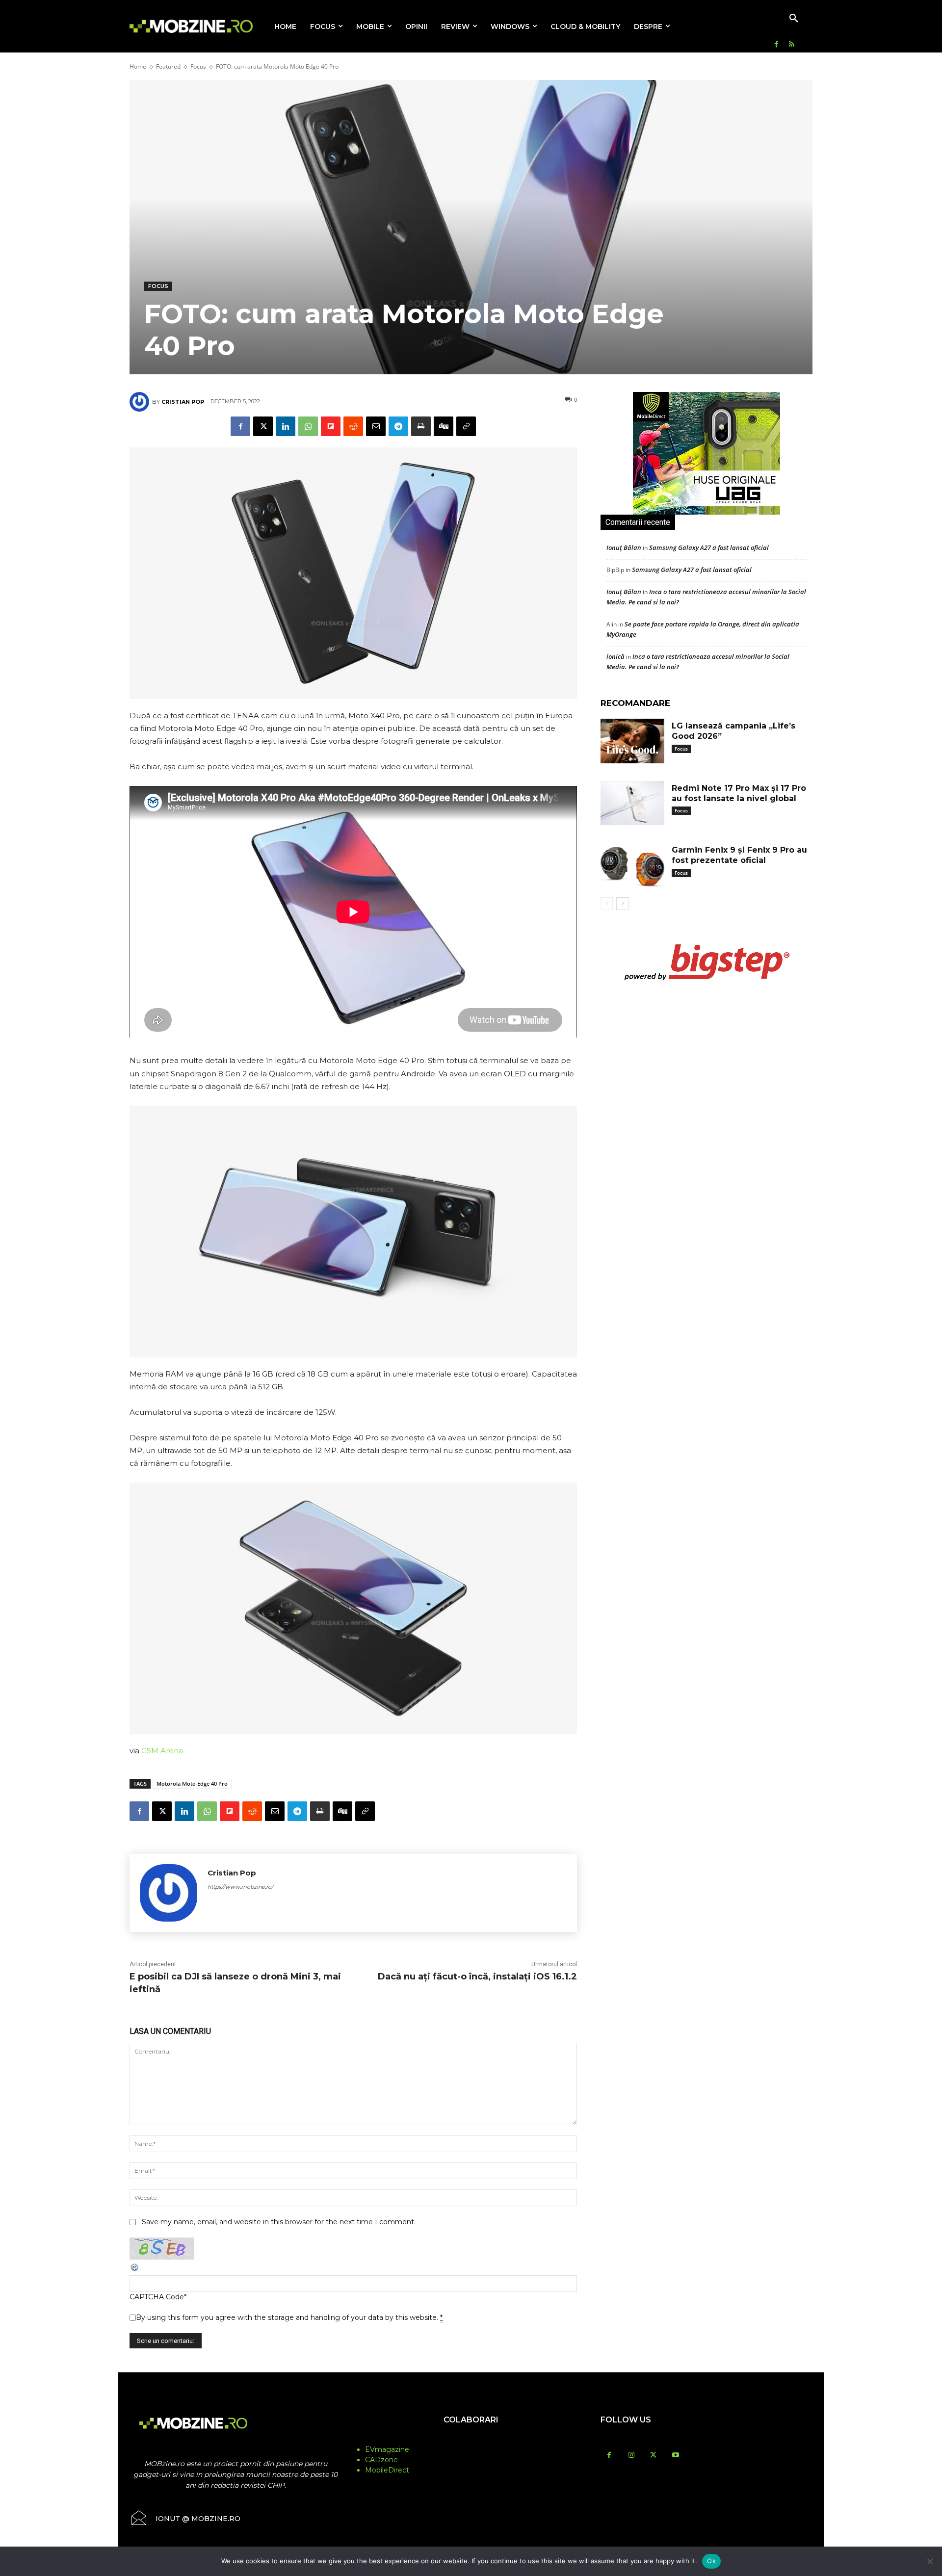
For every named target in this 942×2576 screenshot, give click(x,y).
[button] (794, 19)
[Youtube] (675, 2456)
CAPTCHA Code (157, 2297)
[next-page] (622, 904)
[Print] (421, 426)
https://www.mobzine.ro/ (240, 1887)
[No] (930, 2561)
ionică (615, 656)
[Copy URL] (466, 426)
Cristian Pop (183, 402)
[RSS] (792, 45)
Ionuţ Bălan (624, 547)
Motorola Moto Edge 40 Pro (192, 1783)
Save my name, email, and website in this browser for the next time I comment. (279, 2222)
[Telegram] (398, 426)
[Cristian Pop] (141, 402)
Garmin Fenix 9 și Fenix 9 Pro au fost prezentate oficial (739, 855)
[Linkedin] (286, 426)
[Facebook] (776, 45)
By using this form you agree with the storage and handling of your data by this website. (289, 2317)
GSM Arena (162, 1751)
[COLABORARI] (471, 2439)
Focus (198, 66)
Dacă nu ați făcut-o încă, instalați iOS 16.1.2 (477, 1977)
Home (138, 66)
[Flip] (331, 426)
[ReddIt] (353, 426)
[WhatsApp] (308, 426)
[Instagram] (631, 2456)
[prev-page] (607, 904)
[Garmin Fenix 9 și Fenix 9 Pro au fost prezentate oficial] (632, 865)
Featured (168, 66)
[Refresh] (135, 2270)
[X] (263, 426)
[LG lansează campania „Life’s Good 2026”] (632, 741)
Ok (711, 2561)
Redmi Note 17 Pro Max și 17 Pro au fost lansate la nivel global (739, 793)
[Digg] (444, 426)
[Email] (376, 426)
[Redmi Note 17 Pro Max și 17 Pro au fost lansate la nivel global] (632, 803)
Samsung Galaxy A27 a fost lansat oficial (709, 547)
